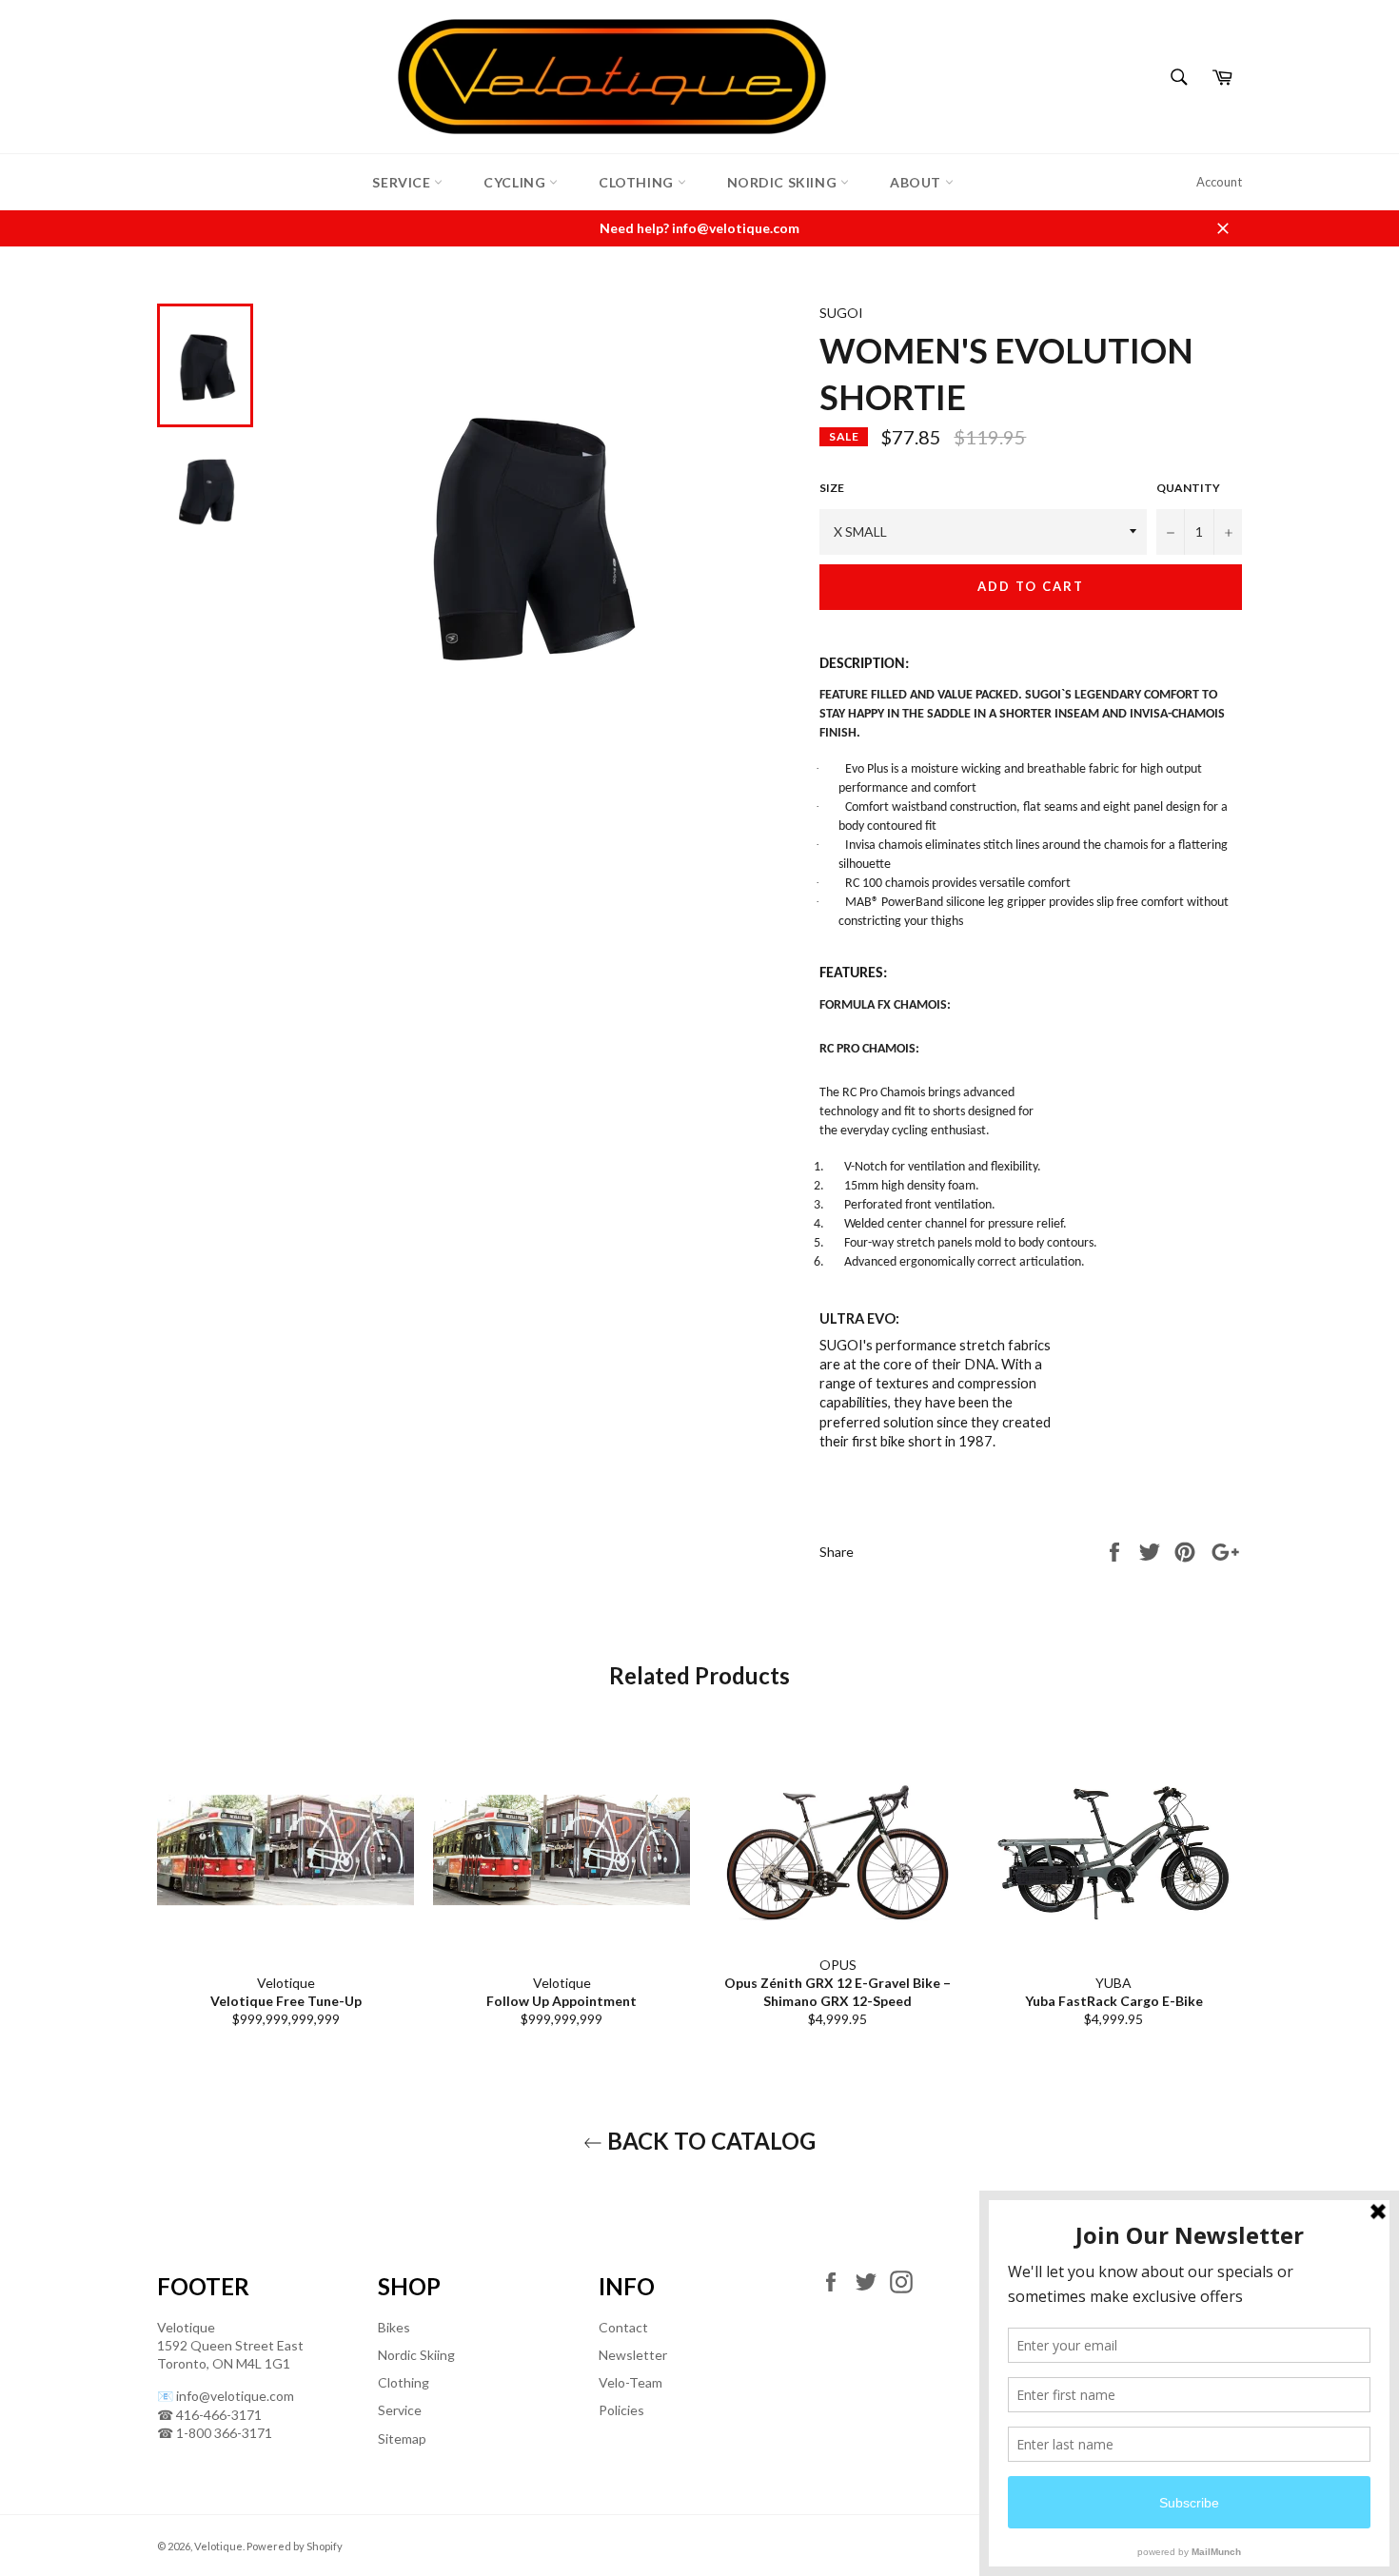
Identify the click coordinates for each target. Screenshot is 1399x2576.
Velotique (218, 2546)
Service (403, 182)
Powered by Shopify (295, 2546)
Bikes (394, 2327)
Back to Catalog (709, 2141)
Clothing (638, 182)
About (917, 182)
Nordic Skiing (784, 182)
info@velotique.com (235, 2396)
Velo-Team (631, 2382)
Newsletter (633, 2355)
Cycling (516, 182)
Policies (621, 2410)
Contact (623, 2327)
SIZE (832, 488)
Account (1219, 182)
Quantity (1188, 488)
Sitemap (402, 2438)
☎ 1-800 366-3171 (215, 2433)
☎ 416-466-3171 (209, 2415)
